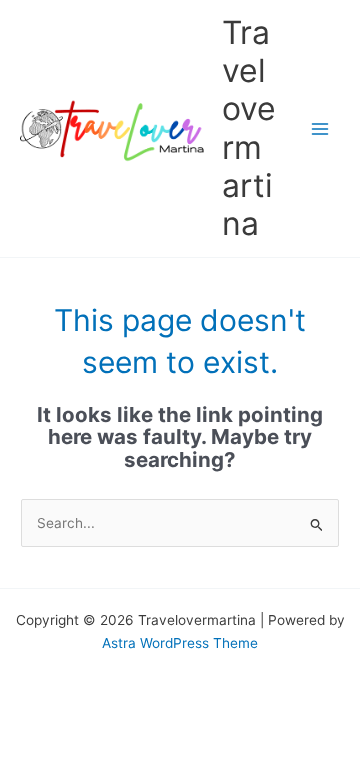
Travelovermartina (249, 128)
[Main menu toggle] (320, 128)
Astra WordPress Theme (180, 643)
